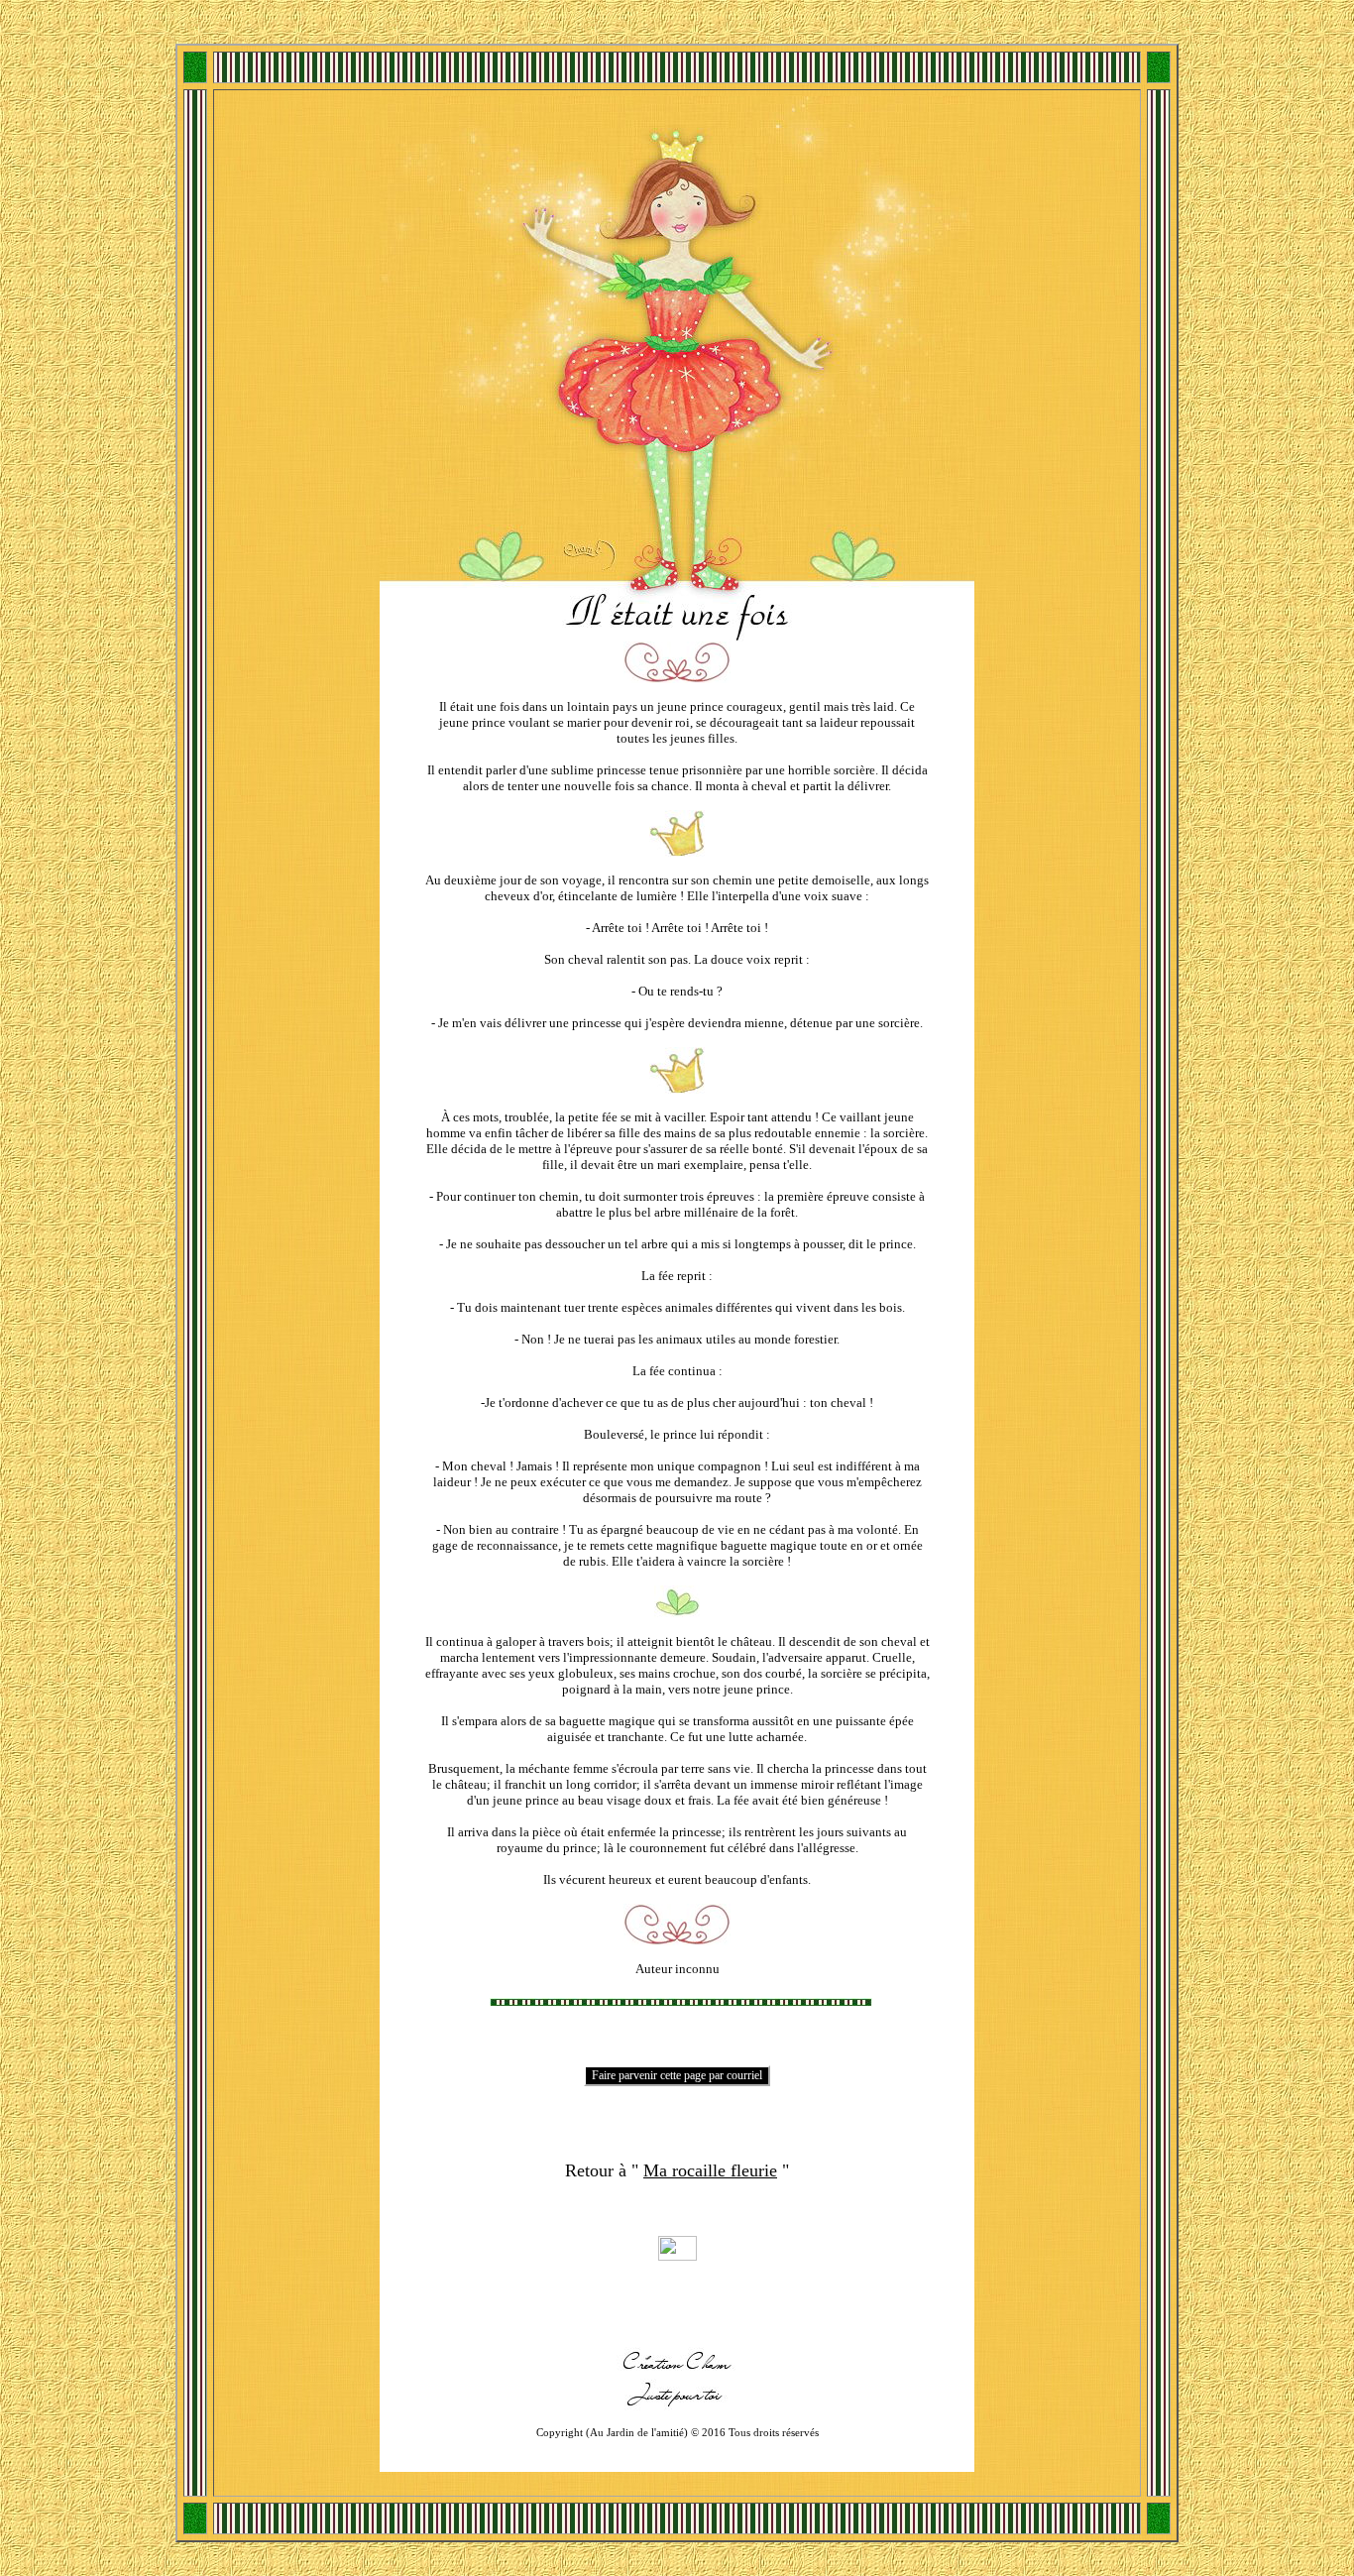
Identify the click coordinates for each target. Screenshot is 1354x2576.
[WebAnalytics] (677, 2255)
